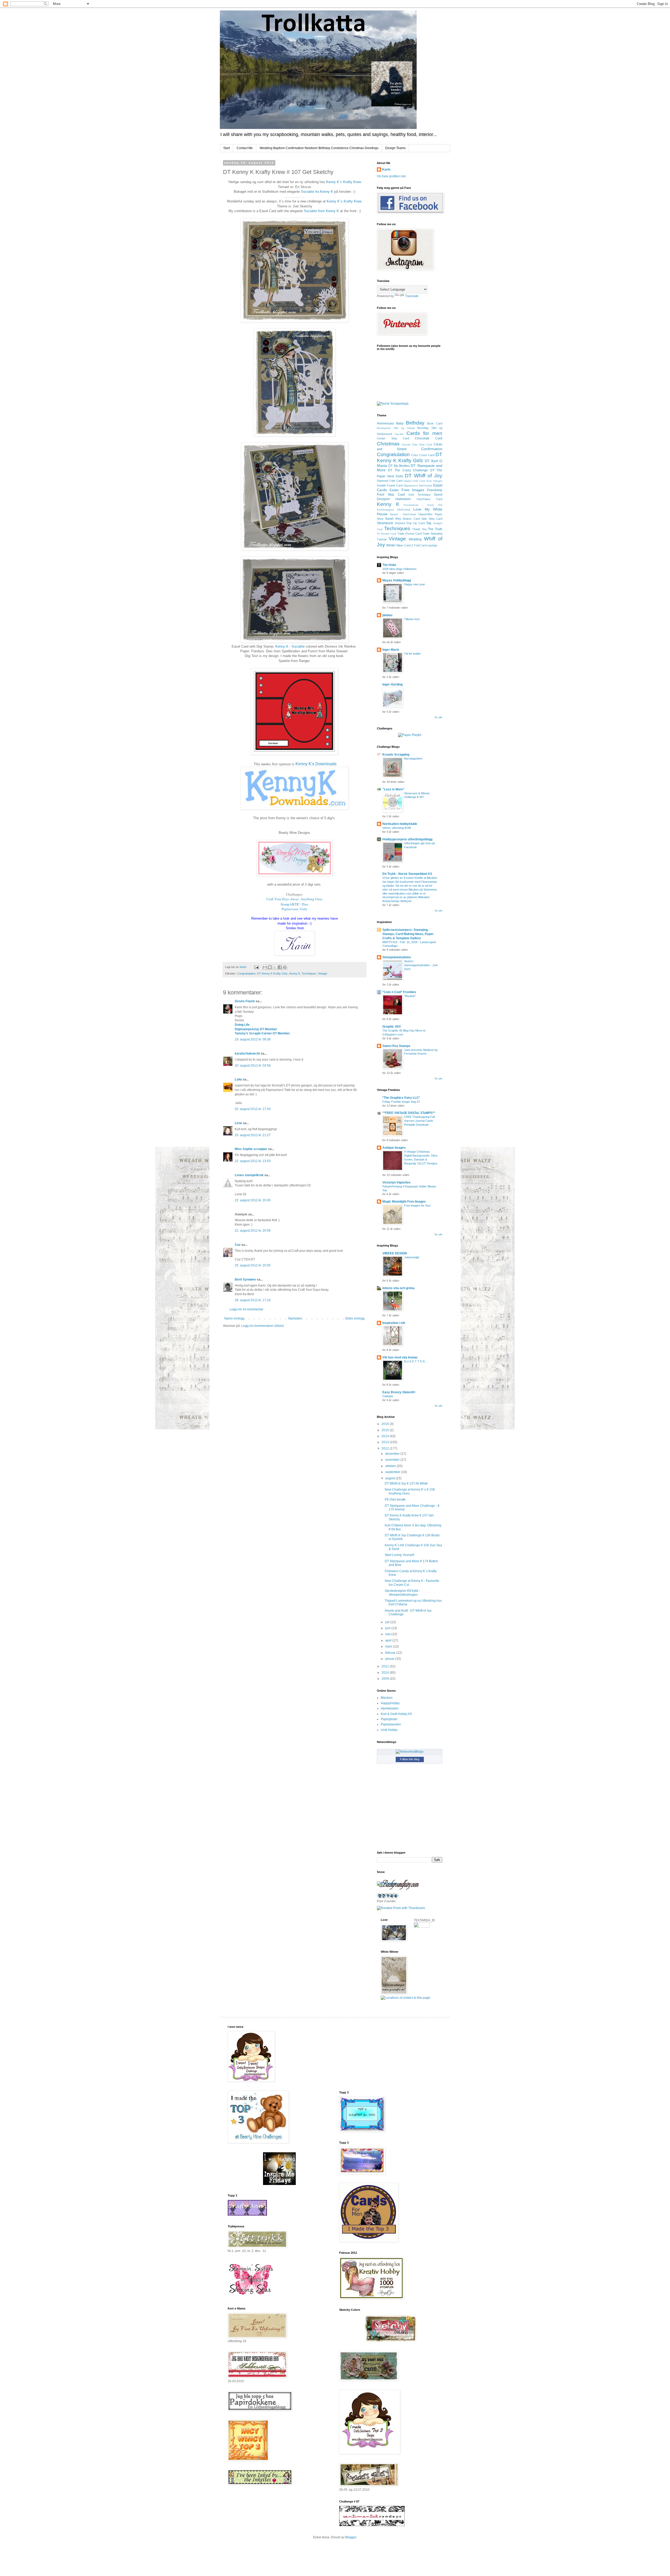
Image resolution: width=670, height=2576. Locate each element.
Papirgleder (389, 1719)
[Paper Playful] (410, 735)
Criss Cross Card (423, 455)
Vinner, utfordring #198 (397, 828)
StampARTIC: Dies (294, 904)
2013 (386, 1442)
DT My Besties (399, 466)
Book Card (435, 423)
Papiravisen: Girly (295, 909)
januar (390, 1659)
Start (227, 148)
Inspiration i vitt (394, 1323)
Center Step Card (393, 438)
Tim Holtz (389, 565)
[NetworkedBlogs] (410, 1752)
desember (393, 1454)
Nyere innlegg (234, 1318)
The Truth (435, 529)
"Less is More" (393, 789)
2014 (386, 1436)
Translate (412, 296)
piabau (387, 615)
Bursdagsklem (413, 758)
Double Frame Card (390, 485)
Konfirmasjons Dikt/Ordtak (394, 510)
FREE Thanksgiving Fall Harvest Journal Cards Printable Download (419, 1121)
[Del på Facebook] (280, 967)
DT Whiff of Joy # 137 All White (406, 1484)
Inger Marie (391, 650)
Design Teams (395, 148)
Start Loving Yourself (399, 1555)
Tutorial (382, 539)
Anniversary (385, 423)
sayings (432, 545)
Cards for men (425, 433)
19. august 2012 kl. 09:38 (253, 1039)
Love (417, 509)
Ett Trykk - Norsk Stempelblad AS (407, 874)
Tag (429, 523)
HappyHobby (390, 1703)
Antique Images (394, 1148)
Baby (400, 423)
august (390, 1478)
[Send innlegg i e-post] (256, 967)
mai (388, 1634)
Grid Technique (419, 495)
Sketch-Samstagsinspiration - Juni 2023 (421, 965)
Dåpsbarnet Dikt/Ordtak (418, 486)
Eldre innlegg (355, 1318)
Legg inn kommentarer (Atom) (263, 1326)
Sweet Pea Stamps (396, 1046)
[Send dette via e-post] (265, 967)
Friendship (435, 490)
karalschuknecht (247, 1054)
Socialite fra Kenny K (317, 192)
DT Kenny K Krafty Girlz (272, 973)
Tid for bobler (412, 654)
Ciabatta (388, 1396)
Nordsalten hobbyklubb (400, 824)
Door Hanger (434, 481)
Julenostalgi (412, 1257)
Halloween (403, 499)
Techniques (309, 973)
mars (389, 1646)
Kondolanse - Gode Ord (423, 505)
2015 (386, 1430)
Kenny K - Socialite (290, 646)
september (393, 1472)
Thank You (419, 529)
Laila (239, 1079)
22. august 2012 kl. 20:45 (253, 1200)
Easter (394, 490)
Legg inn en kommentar (246, 1309)
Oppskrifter (425, 514)
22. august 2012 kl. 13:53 (253, 1161)
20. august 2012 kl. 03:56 (253, 1066)
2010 (386, 1673)
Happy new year (415, 584)
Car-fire (399, 434)
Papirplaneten (391, 1724)
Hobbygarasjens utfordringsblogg (407, 839)
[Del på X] (275, 967)
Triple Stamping (432, 534)
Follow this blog (410, 1759)
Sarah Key (393, 519)
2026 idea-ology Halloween (399, 569)
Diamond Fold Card (390, 481)
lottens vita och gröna (398, 1288)
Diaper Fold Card (415, 481)
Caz (238, 1245)
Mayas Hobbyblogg (397, 580)
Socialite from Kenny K (321, 211)
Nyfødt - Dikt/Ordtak (403, 514)
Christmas (388, 444)
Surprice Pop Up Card (410, 523)
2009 (386, 1679)
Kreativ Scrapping (396, 755)
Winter (391, 545)
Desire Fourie (245, 1001)
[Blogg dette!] (270, 967)
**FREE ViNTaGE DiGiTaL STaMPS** (409, 1113)
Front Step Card (391, 495)
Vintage (322, 973)
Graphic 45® (392, 1027)
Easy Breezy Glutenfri (399, 1392)
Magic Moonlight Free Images (404, 1202)
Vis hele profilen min (391, 176)
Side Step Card (432, 519)
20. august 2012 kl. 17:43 (253, 1109)
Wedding (415, 539)
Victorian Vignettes (397, 1182)
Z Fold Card (419, 545)
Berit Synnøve (245, 1279)
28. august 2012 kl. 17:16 (253, 1300)
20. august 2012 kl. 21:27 (253, 1135)
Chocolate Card (429, 438)
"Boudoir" (410, 996)
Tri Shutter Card (387, 534)
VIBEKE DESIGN (395, 1253)
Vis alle (438, 717)
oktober (391, 1466)
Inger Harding (392, 684)
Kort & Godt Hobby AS (396, 1714)
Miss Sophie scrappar (251, 1149)
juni (388, 1628)
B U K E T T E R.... (416, 1361)
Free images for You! (417, 1205)
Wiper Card (403, 545)
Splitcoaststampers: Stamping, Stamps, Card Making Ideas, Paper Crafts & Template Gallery (408, 934)
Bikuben (387, 1698)
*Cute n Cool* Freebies (399, 992)
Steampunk (385, 523)
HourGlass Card (429, 499)
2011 (386, 1666)
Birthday (415, 423)
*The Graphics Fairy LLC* (401, 1098)
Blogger (351, 2537)
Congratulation (246, 973)
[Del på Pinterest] (285, 967)
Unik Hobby (389, 1730)
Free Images (413, 490)
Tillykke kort (412, 619)
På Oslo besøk (395, 1499)
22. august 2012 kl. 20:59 (253, 1231)
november (393, 1460)
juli (388, 1622)
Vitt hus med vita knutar (400, 1357)
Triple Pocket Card (409, 534)
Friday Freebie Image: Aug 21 (401, 1102)
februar (391, 1653)
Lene (238, 1123)
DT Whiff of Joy (424, 476)
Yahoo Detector (388, 1896)
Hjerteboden (390, 1708)
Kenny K (295, 973)
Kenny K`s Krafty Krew (343, 182)
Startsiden (295, 1318)
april (389, 1640)
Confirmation (432, 449)
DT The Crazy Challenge (408, 470)
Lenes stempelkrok (249, 1175)
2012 (386, 1448)
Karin (386, 169)
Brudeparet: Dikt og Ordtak (396, 428)
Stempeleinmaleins (397, 957)
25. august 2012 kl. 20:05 (253, 1265)
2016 (386, 1424)
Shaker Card (411, 519)
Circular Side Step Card (417, 445)
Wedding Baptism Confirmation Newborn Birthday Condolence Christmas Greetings (319, 148)
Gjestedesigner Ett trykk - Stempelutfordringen (402, 1593)
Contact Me (245, 148)
